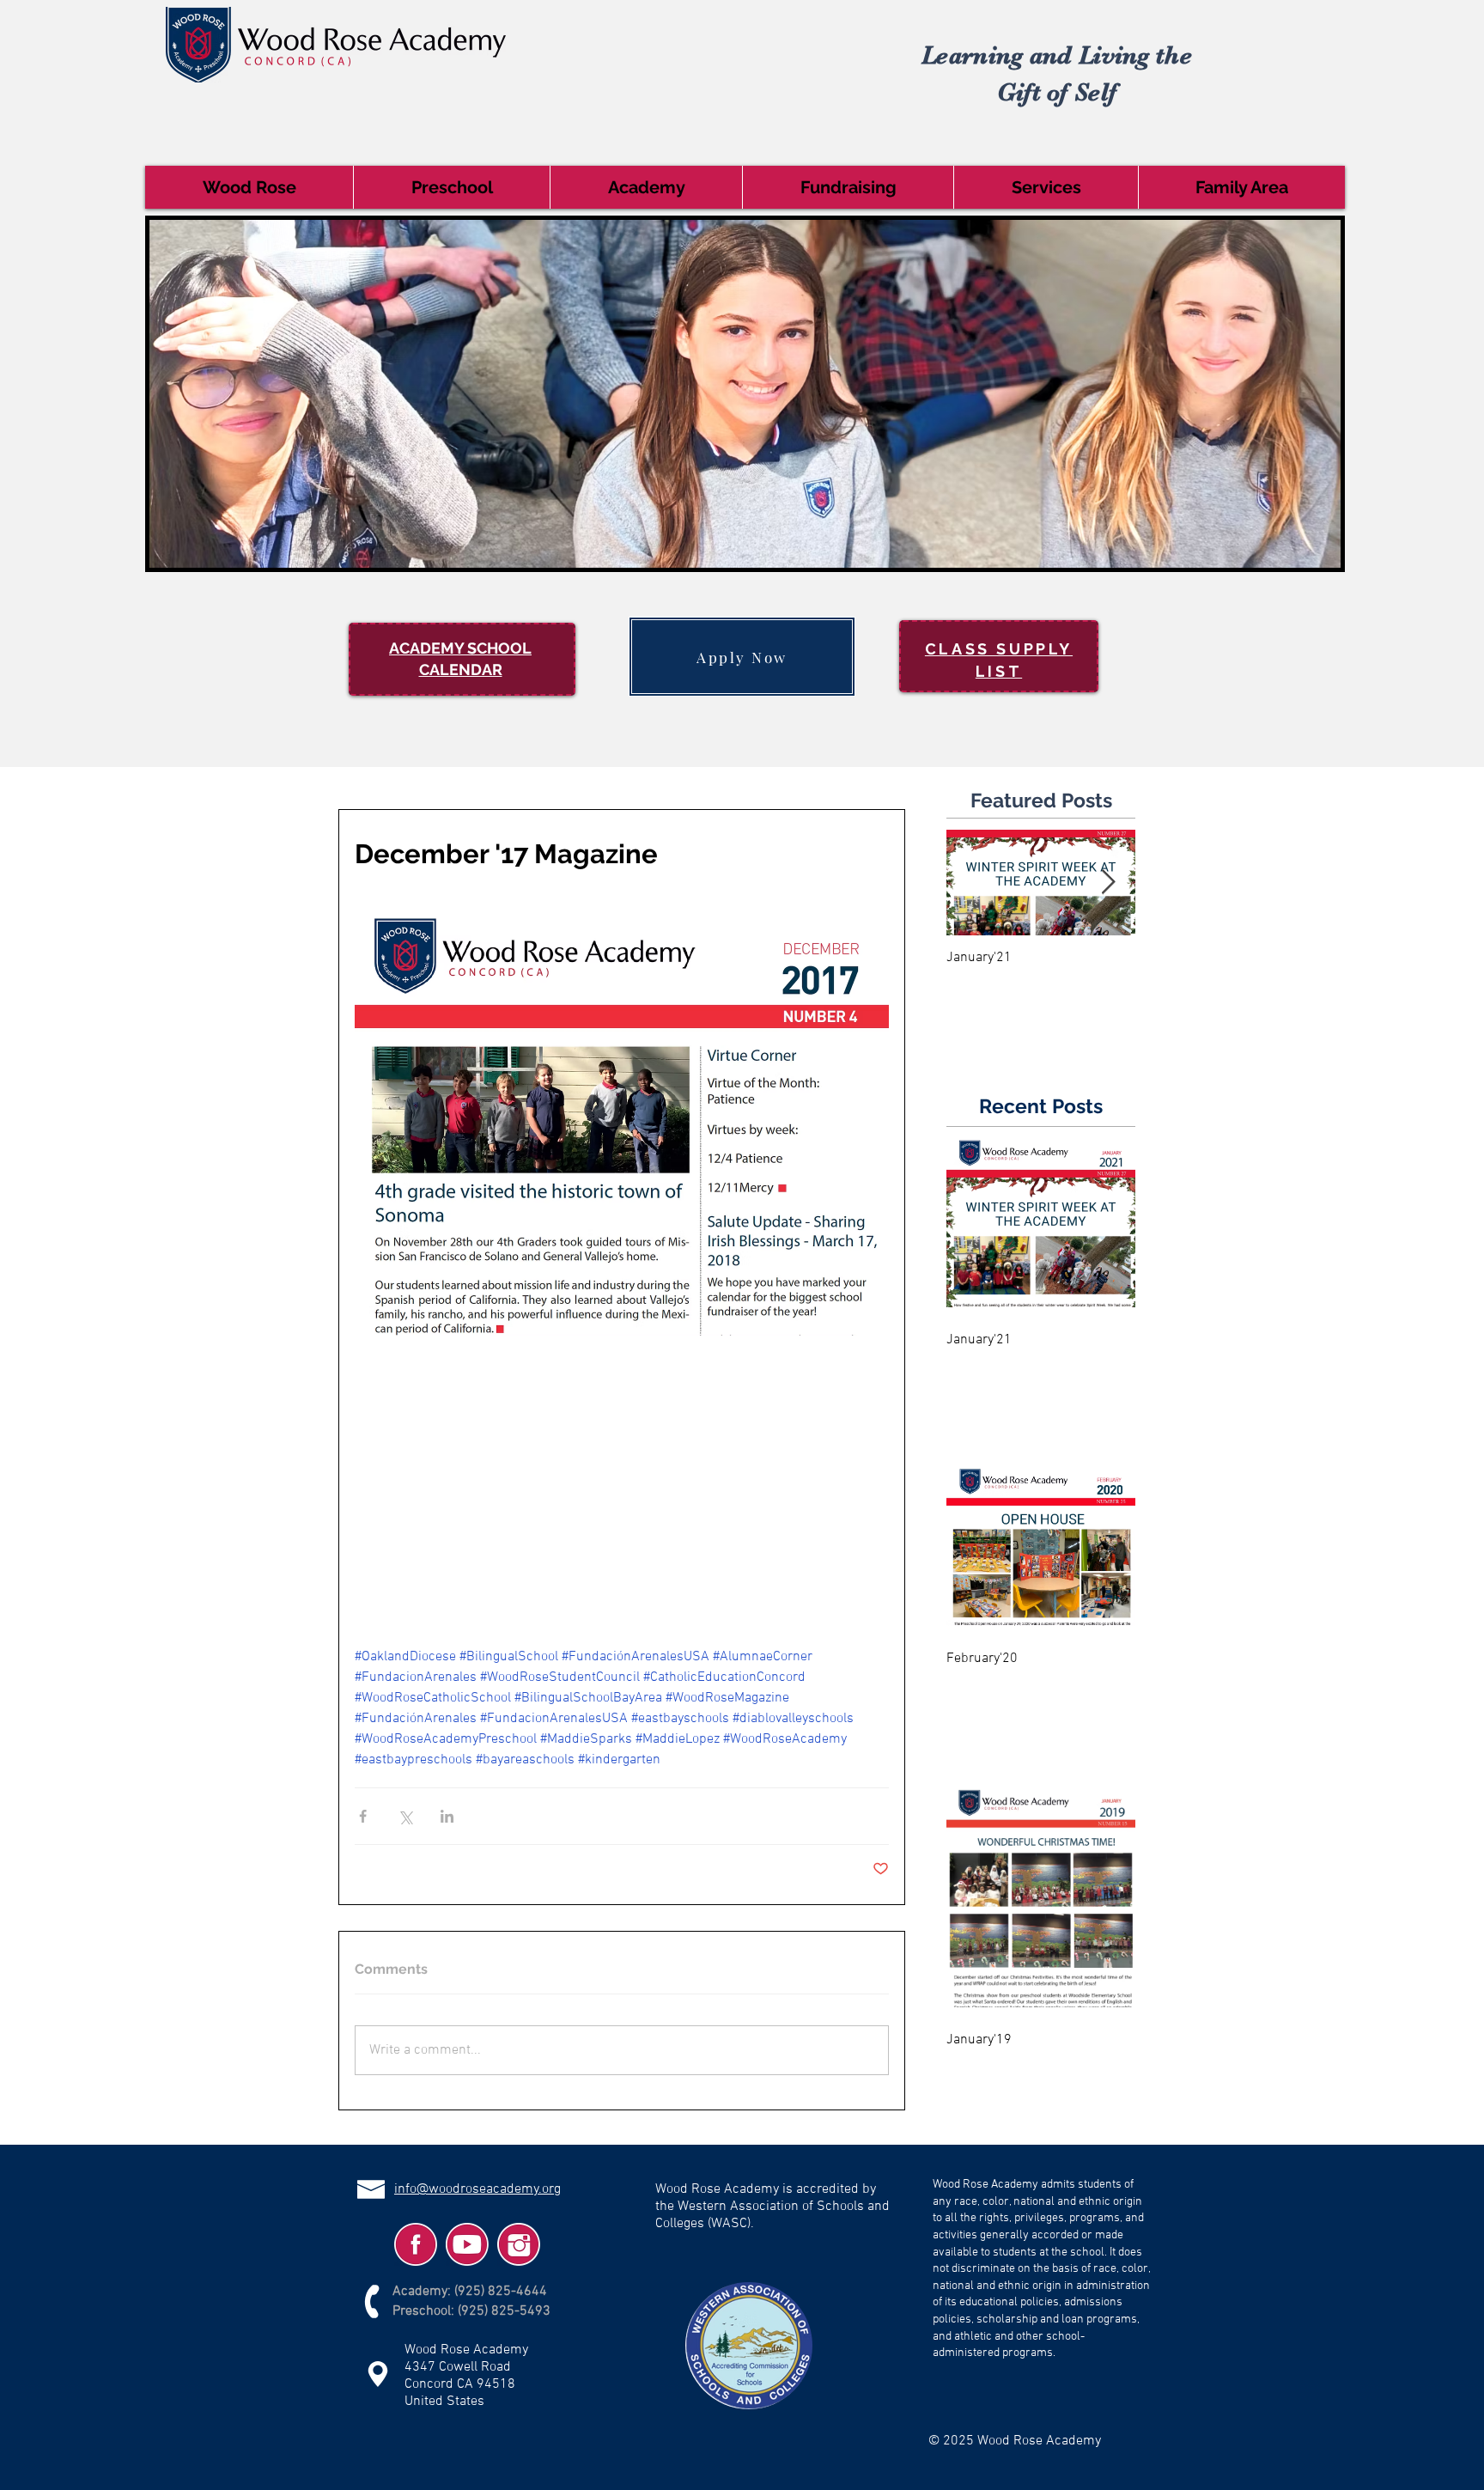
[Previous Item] (974, 883)
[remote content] (622, 1476)
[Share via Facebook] (363, 1816)
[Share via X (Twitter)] (405, 1816)
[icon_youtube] (467, 2244)
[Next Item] (1108, 883)
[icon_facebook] (416, 2244)
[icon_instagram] (519, 2244)
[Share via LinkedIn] (447, 1816)
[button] (249, 187)
